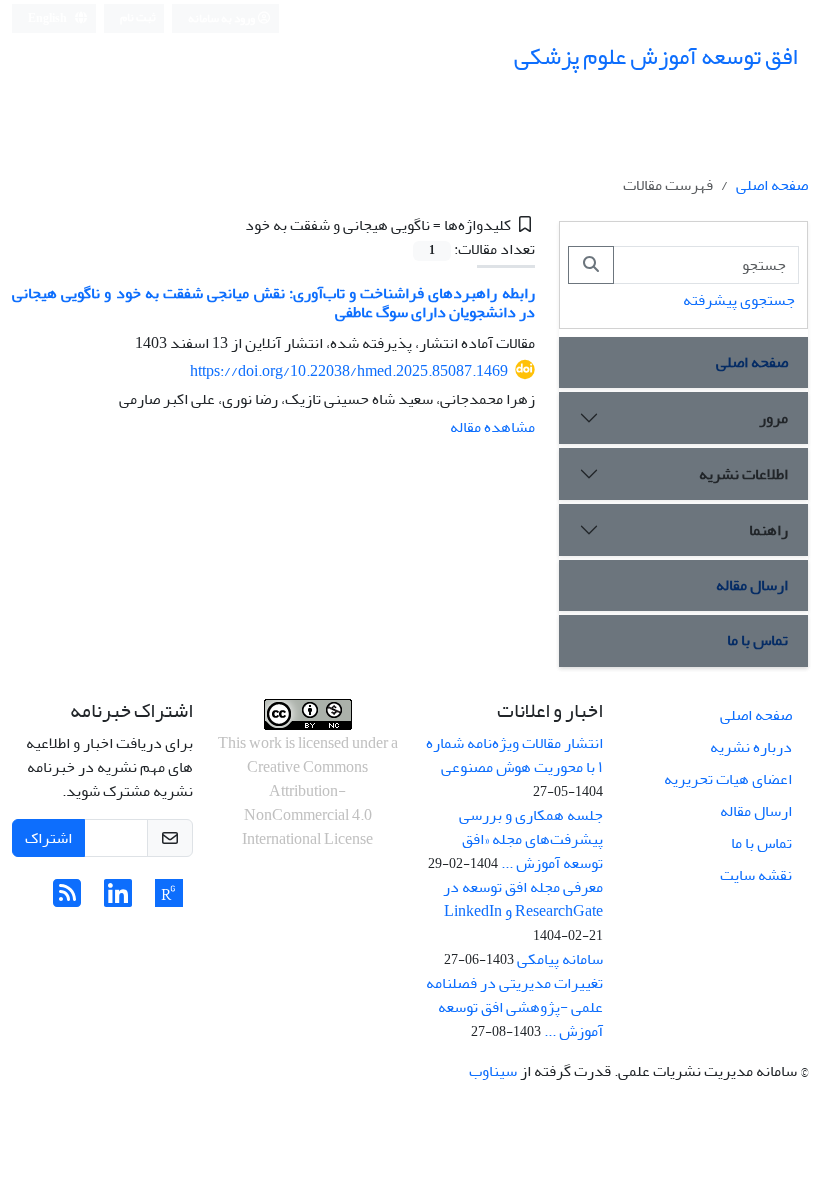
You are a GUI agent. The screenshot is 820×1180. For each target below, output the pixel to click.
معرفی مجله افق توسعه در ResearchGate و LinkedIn (523, 899)
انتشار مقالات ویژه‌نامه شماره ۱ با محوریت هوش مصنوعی (514, 755)
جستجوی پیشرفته (739, 300)
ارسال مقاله (752, 585)
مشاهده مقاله (492, 427)
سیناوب (493, 1071)
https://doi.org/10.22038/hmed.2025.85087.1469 (349, 371)
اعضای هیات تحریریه (728, 779)
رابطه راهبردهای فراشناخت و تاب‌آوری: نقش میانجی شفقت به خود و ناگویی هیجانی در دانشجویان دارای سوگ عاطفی (273, 302)
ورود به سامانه (222, 18)
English (48, 18)
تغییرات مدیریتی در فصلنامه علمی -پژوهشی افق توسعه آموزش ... (514, 1007)
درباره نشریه (751, 747)
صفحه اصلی (772, 185)
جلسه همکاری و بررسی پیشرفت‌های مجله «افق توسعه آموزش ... (531, 839)
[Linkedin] (118, 900)
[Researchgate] (169, 900)
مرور (773, 418)
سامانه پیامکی (560, 959)
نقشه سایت (756, 875)
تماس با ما (757, 640)
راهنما (768, 530)
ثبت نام (138, 17)
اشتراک (48, 838)
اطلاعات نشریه (743, 474)
